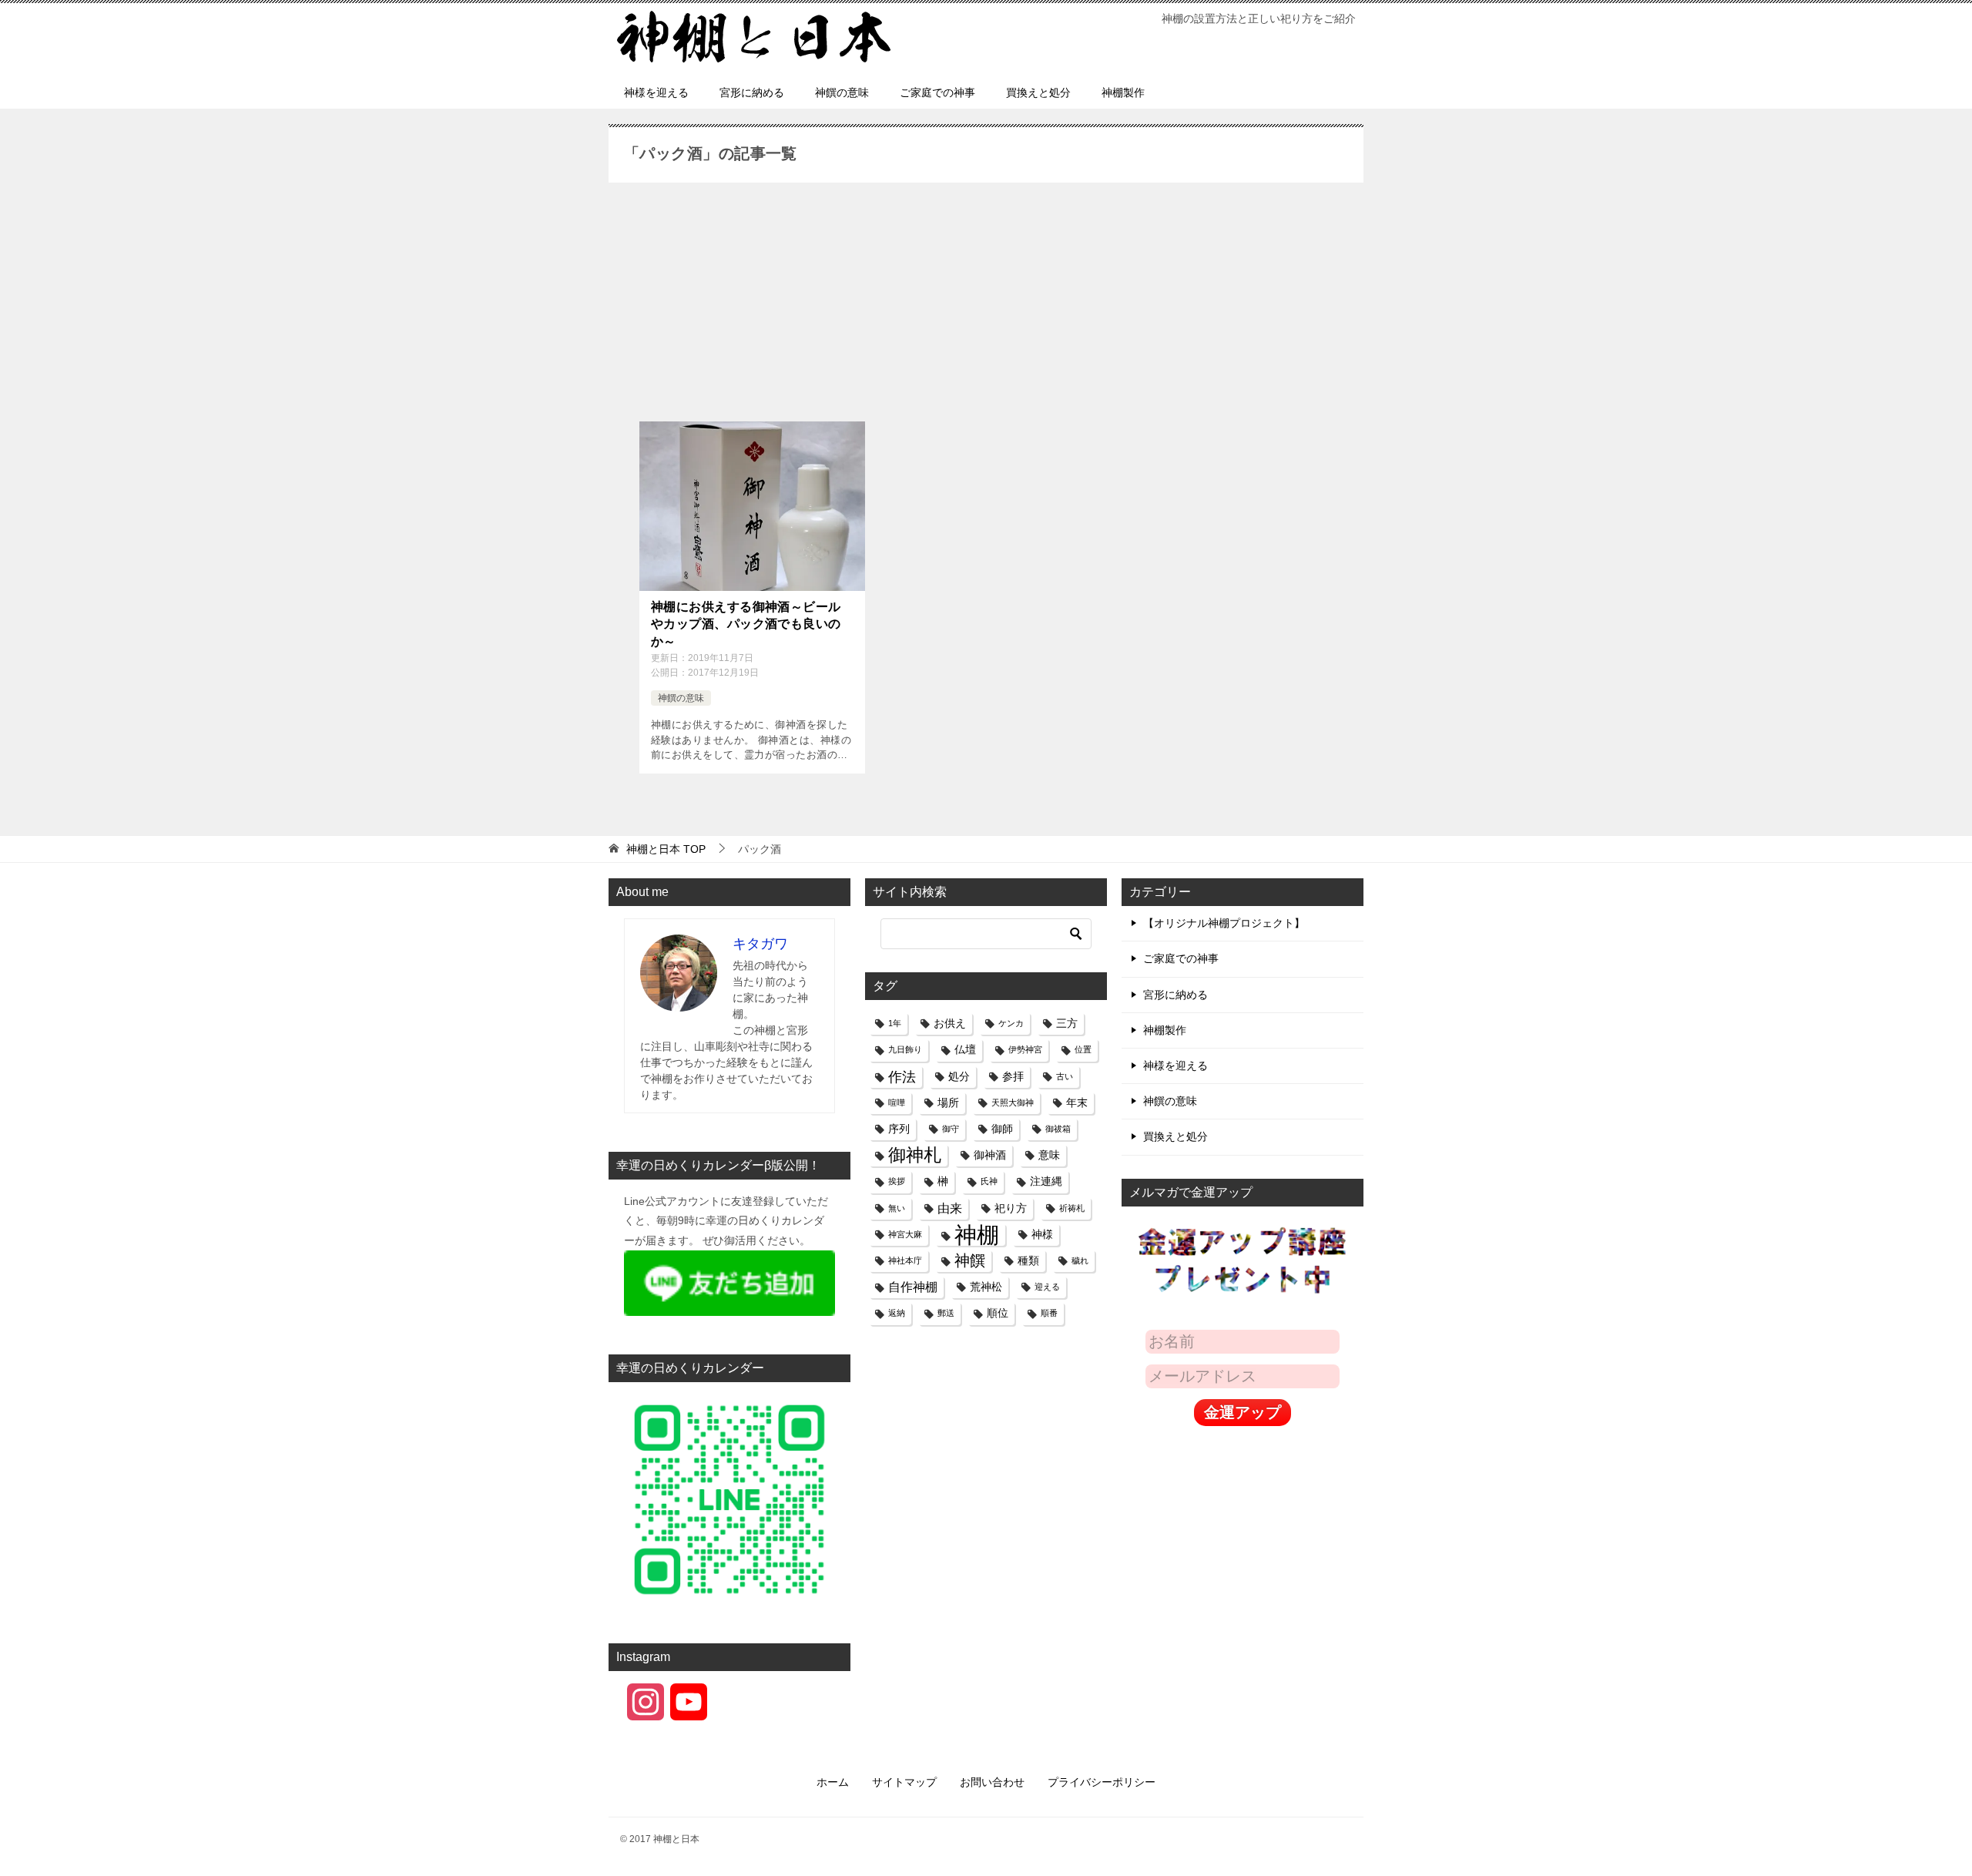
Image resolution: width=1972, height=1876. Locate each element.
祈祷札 (1072, 1208)
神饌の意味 (842, 92)
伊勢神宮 (1025, 1049)
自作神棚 (913, 1287)
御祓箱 (1058, 1129)
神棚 (977, 1235)
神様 (1042, 1234)
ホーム (833, 1782)
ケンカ (1011, 1023)
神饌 (970, 1260)
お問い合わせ (992, 1782)
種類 (1028, 1260)
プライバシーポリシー (1102, 1782)
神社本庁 (905, 1260)
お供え (950, 1023)
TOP (666, 849)
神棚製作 (1123, 92)
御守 (951, 1129)
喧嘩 (897, 1102)
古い (1065, 1076)
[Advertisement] (986, 306)
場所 (948, 1102)
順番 (1049, 1313)
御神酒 (990, 1155)
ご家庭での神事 (937, 92)
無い (897, 1208)
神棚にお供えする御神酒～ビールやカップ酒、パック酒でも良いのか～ (746, 624)
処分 (959, 1076)
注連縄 (1046, 1181)
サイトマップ (904, 1782)
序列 (899, 1129)
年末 (1077, 1102)
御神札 (915, 1155)
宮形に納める (752, 92)
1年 (895, 1023)
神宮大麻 (905, 1234)
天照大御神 (1013, 1102)
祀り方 (1011, 1208)
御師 (1002, 1129)
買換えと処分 (1038, 92)
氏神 (989, 1181)
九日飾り (905, 1049)
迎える (1047, 1287)
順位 (998, 1313)
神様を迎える (656, 92)
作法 (902, 1077)
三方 (1067, 1023)
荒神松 (986, 1287)
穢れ (1080, 1260)
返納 (897, 1313)
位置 (1083, 1049)
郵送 (946, 1313)
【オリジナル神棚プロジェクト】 (1224, 923)
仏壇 (965, 1049)
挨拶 (897, 1181)
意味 (1049, 1155)
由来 (950, 1208)
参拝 (1013, 1076)
